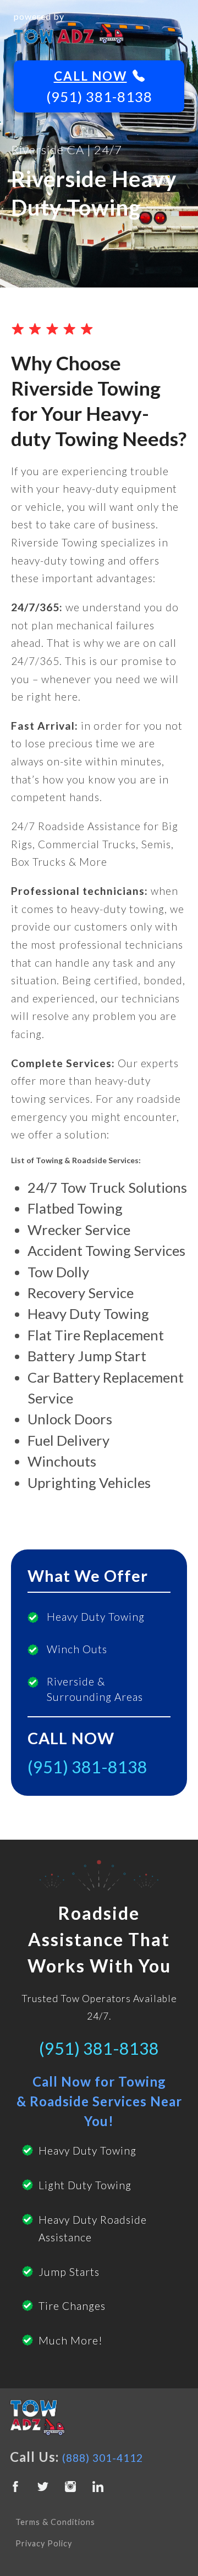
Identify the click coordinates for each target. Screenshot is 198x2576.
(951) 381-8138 (99, 97)
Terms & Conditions (55, 2522)
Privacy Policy (44, 2543)
